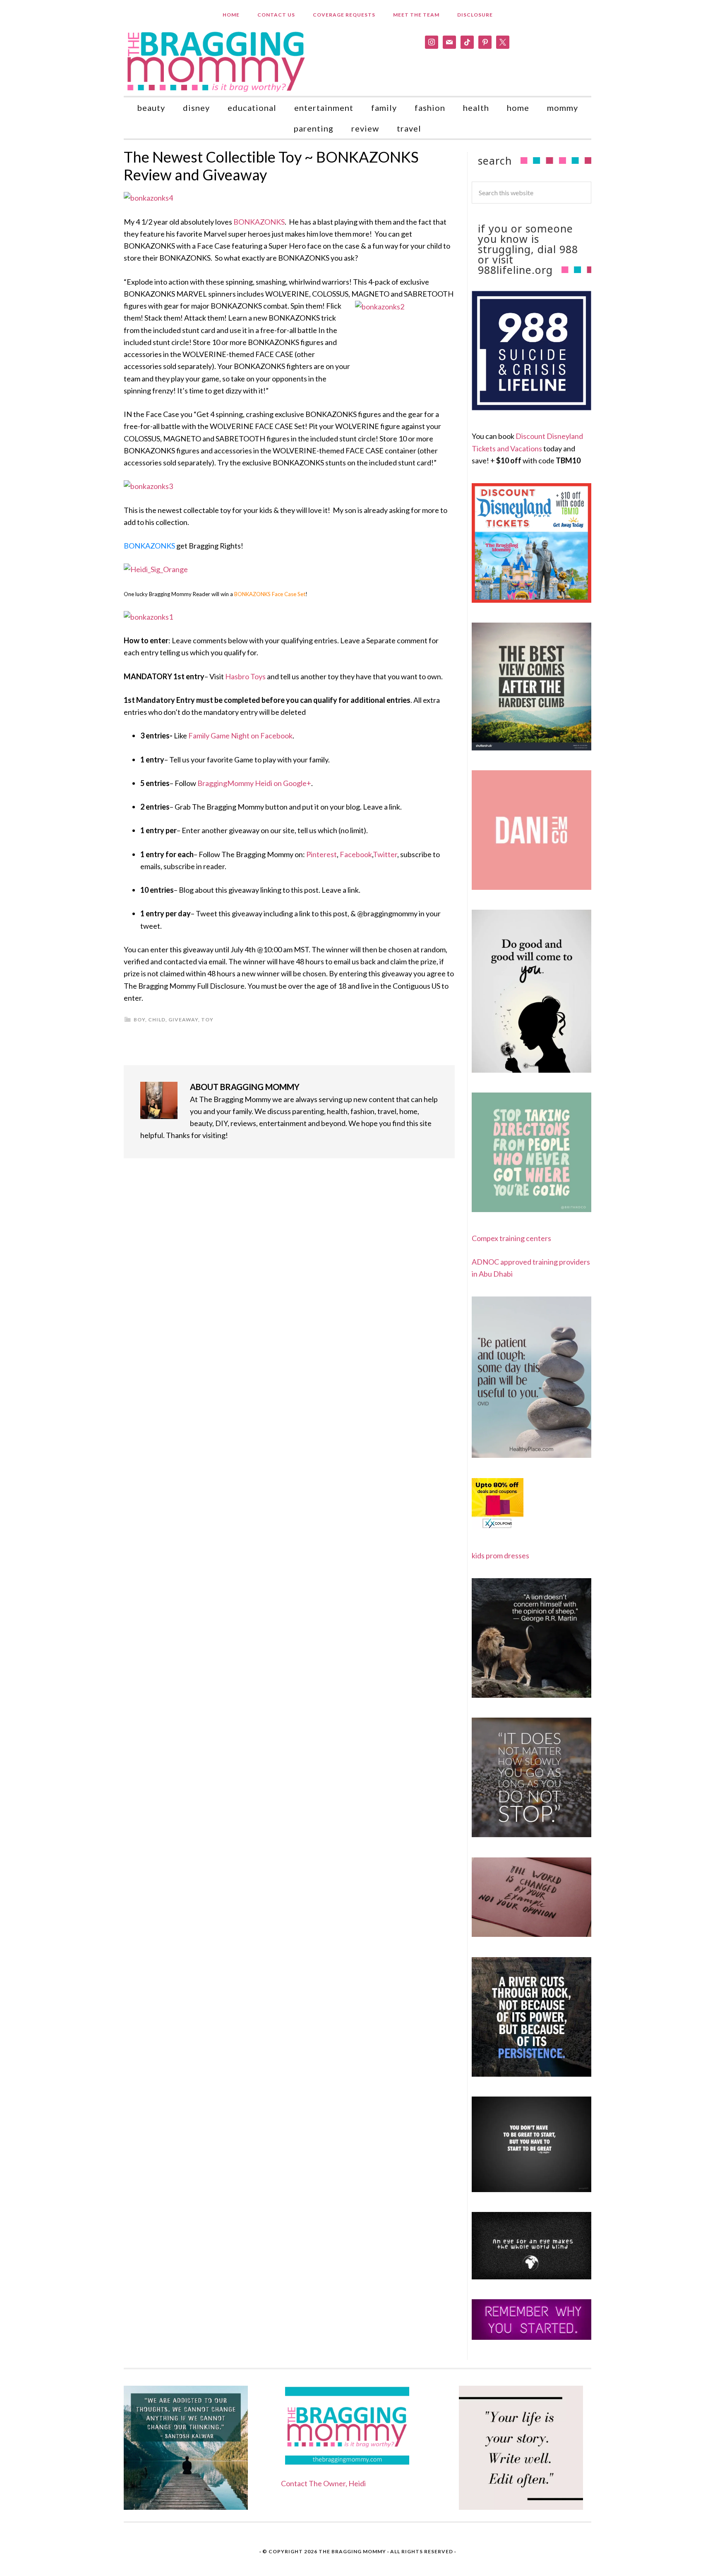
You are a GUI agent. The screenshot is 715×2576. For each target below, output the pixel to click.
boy (139, 1020)
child (157, 1020)
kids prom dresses (500, 1555)
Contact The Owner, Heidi (323, 2483)
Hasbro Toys (245, 676)
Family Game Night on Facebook (240, 736)
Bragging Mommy (217, 61)
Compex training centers (511, 1238)
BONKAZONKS (259, 222)
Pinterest (322, 854)
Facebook (356, 854)
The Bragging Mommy (352, 2551)
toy (207, 1020)
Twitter (385, 854)
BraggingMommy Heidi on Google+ (254, 783)
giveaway (183, 1020)
